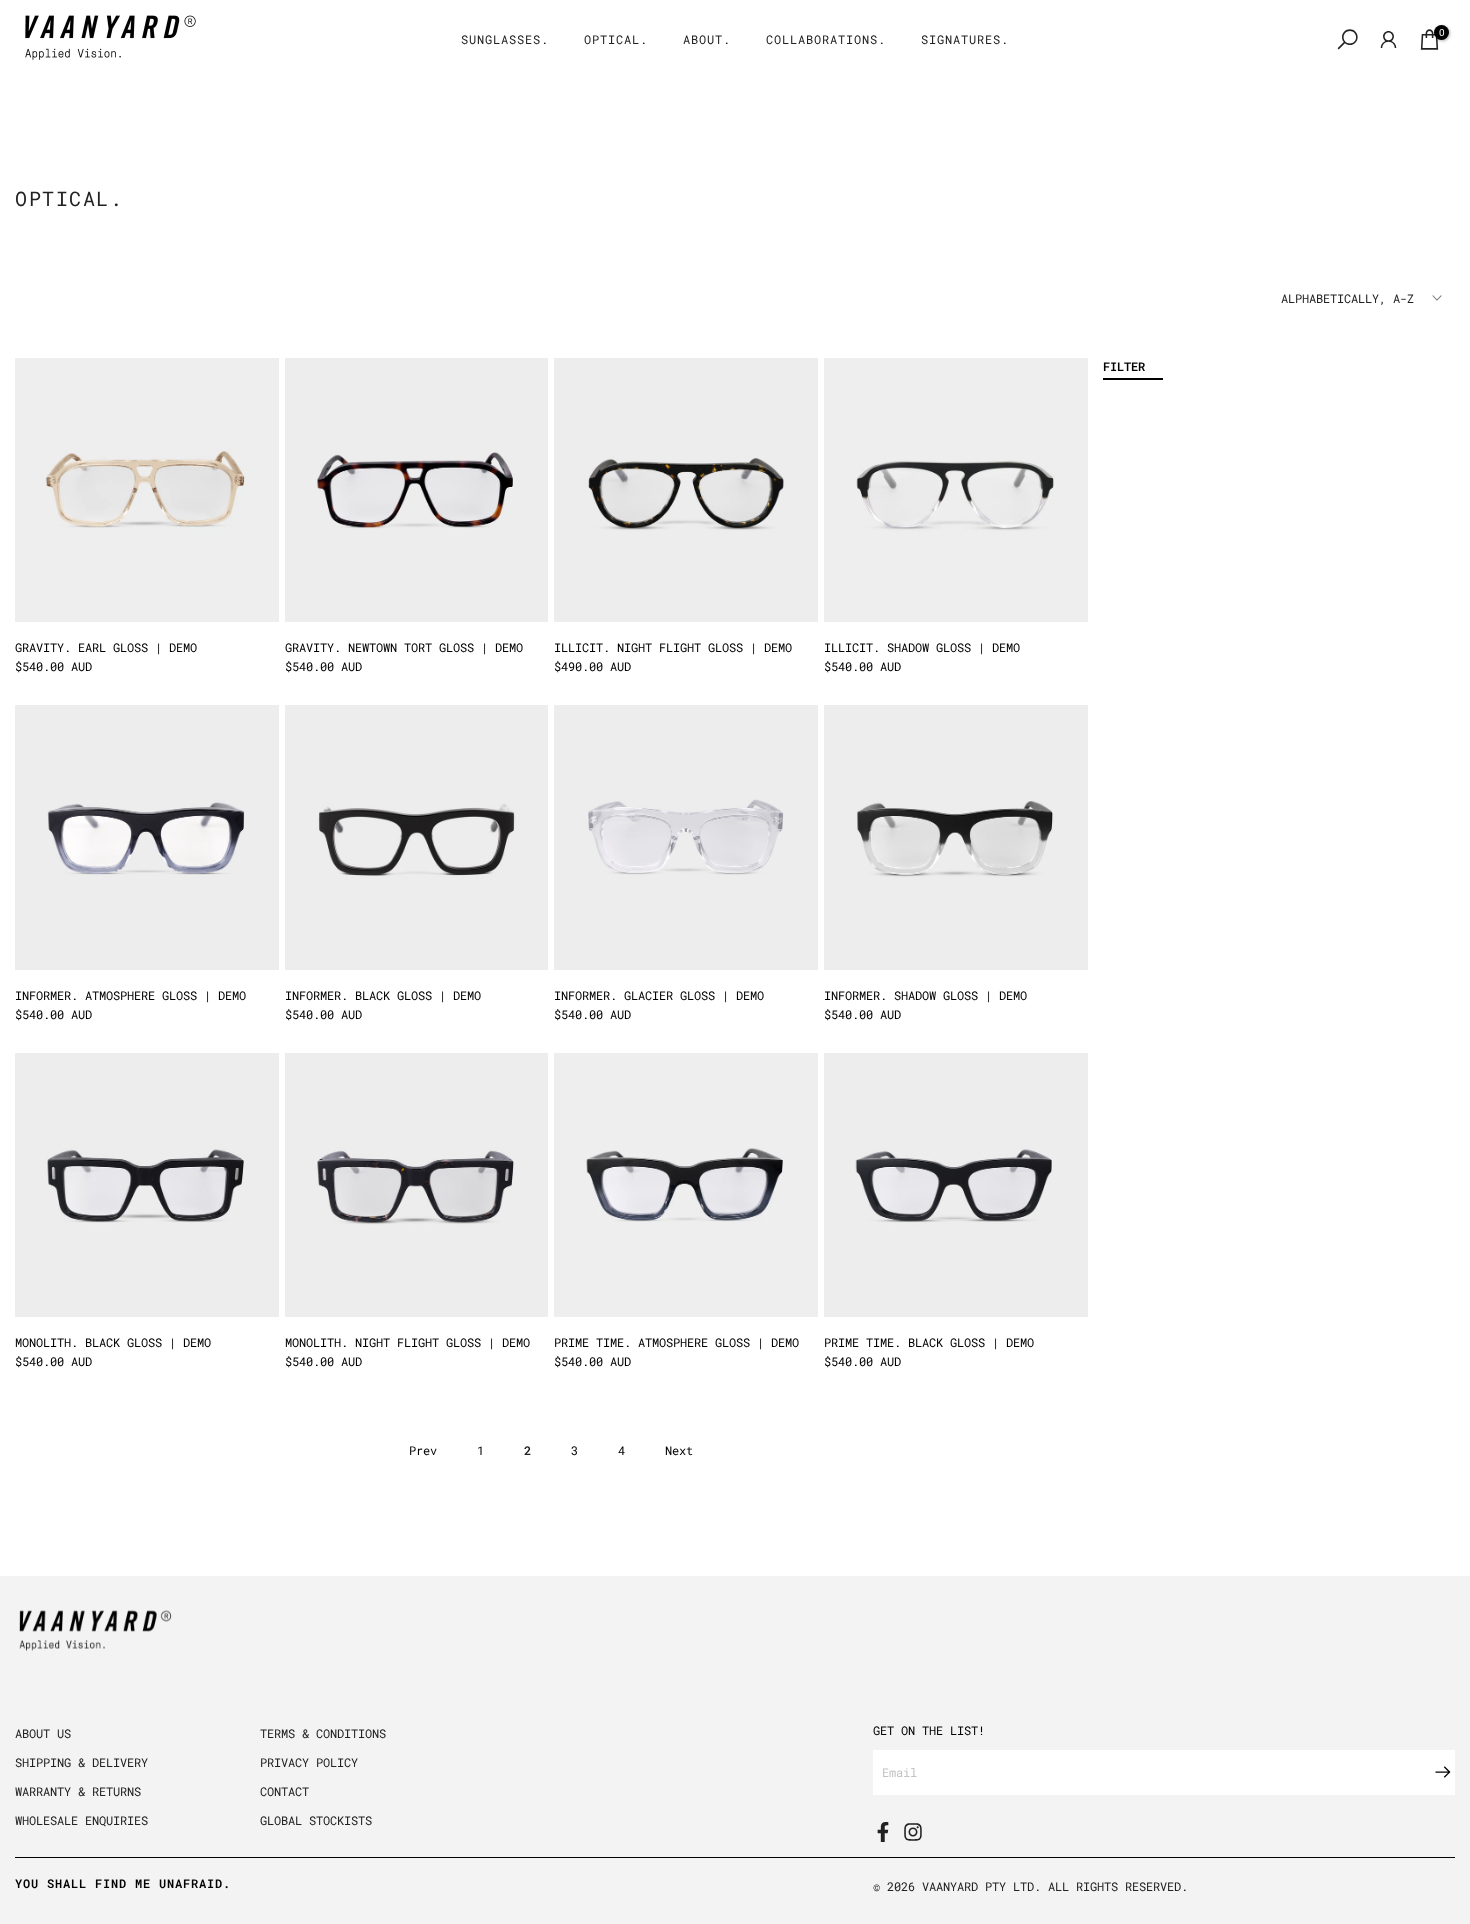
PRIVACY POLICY (309, 1762)
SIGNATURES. (965, 39)
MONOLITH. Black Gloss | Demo (113, 1342)
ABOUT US (43, 1733)
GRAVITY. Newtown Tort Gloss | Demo (404, 647)
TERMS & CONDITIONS (323, 1733)
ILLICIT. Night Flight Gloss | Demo (673, 647)
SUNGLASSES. (505, 39)
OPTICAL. (616, 39)
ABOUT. (707, 39)
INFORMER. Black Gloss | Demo (383, 995)
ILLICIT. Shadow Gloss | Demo (922, 647)
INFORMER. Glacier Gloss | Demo (659, 995)
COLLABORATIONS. (826, 39)
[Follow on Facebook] (883, 1832)
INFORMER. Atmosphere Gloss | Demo (130, 995)
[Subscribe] (1433, 1772)
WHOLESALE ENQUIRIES (81, 1820)
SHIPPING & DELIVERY (81, 1762)
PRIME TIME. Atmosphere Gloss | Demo (676, 1342)
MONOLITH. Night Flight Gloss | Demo (407, 1342)
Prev (423, 1450)
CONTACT (284, 1791)
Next (679, 1450)
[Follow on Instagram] (913, 1832)
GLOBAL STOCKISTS (316, 1820)
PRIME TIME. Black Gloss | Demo (929, 1342)
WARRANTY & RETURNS (78, 1791)
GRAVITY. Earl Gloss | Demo (106, 647)
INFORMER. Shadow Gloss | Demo (925, 995)
